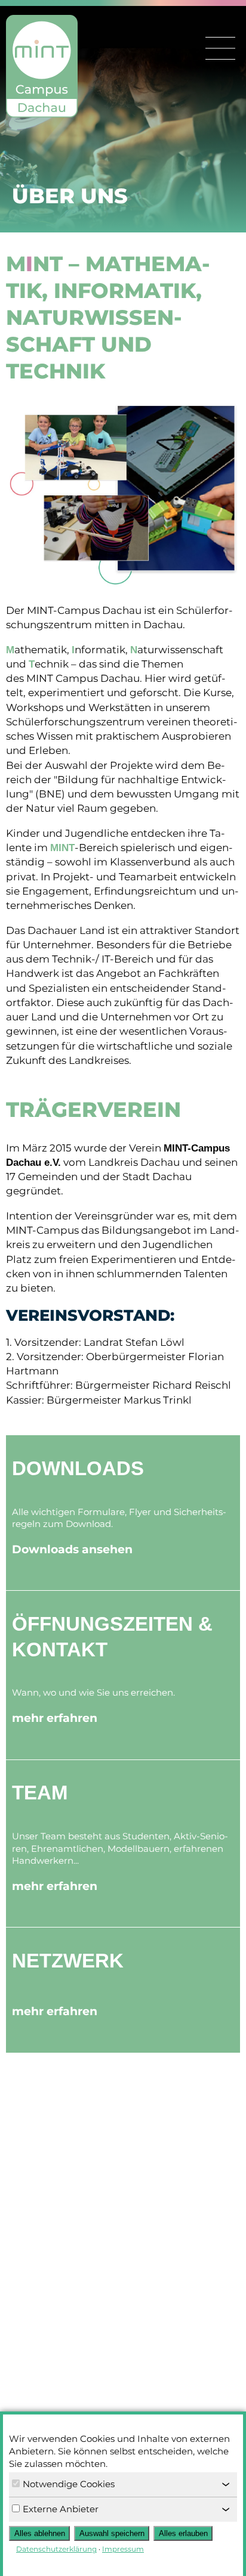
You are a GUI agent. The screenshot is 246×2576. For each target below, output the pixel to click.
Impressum (123, 2549)
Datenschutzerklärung (56, 2549)
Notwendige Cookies (69, 2484)
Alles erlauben (183, 2533)
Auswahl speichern (112, 2533)
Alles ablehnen (40, 2533)
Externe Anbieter (61, 2509)
